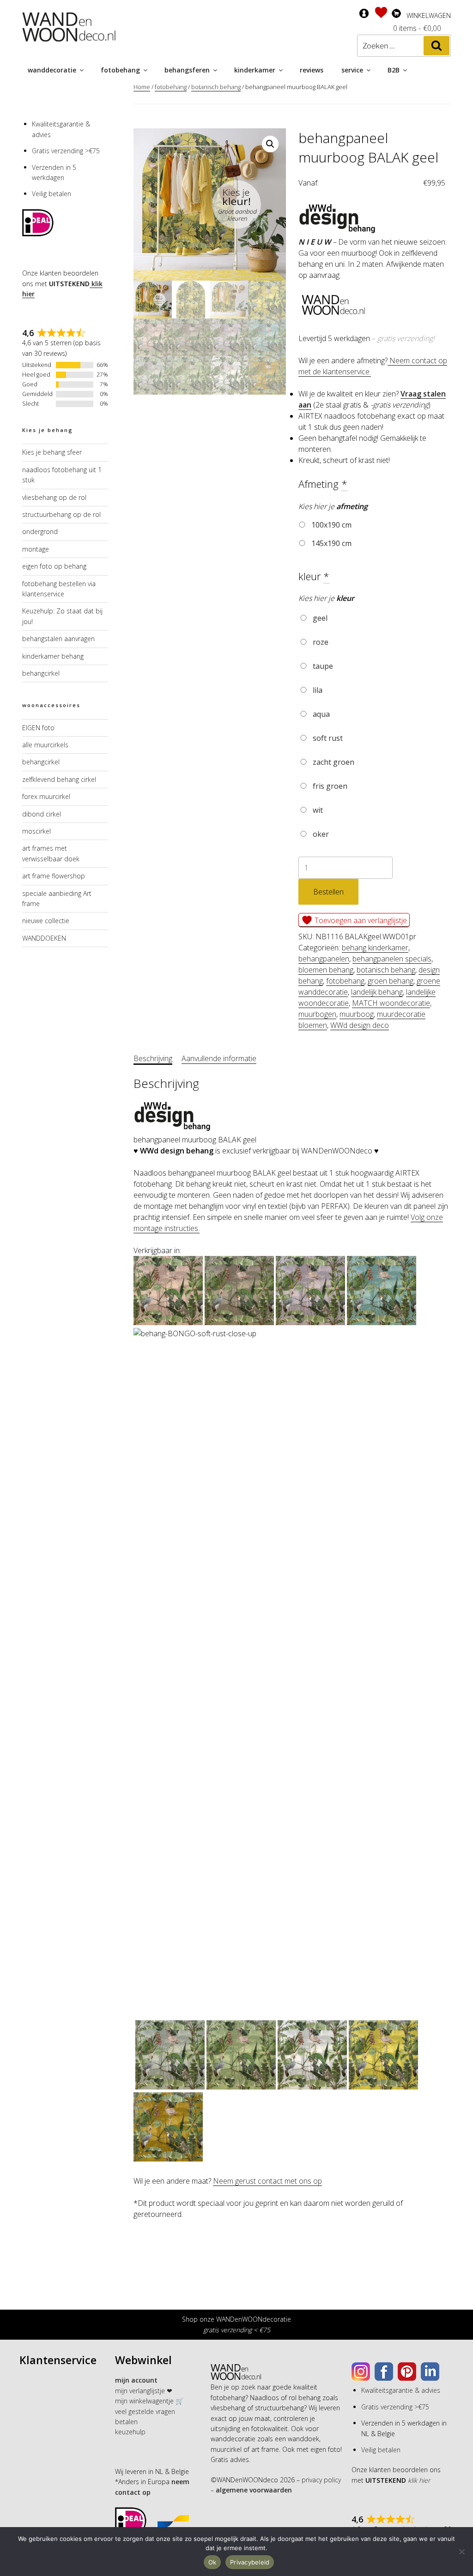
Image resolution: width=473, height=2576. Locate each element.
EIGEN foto (38, 728)
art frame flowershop (54, 876)
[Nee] (461, 2552)
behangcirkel (41, 673)
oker (320, 834)
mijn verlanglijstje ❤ (144, 2391)
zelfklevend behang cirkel (59, 779)
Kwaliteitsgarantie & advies (401, 2390)
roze (320, 642)
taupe (322, 666)
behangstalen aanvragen (58, 639)
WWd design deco (360, 1025)
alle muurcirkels (45, 745)
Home (142, 87)
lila (317, 690)
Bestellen (328, 892)
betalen (126, 2422)
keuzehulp (130, 2432)
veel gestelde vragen (145, 2411)
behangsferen (187, 70)
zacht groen (333, 762)
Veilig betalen (52, 194)
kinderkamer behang (53, 656)
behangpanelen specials (392, 959)
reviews (312, 70)
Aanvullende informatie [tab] (219, 1058)
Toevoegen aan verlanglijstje (360, 920)
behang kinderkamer (375, 948)
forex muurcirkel (46, 796)
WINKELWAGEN (429, 15)
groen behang (391, 981)
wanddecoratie (52, 70)
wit (317, 810)
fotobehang (120, 70)
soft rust (327, 738)
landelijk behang (377, 992)
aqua (320, 714)
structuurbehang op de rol (61, 514)
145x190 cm (330, 543)
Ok (212, 2562)
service (352, 70)
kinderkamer (255, 70)
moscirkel (36, 831)
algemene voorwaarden (253, 2490)
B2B (394, 70)
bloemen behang (326, 970)
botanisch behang (216, 87)
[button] (270, 144)
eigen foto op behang (54, 566)
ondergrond (40, 531)
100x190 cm (330, 525)
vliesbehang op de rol (54, 497)
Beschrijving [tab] (153, 1058)
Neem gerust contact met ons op (267, 2181)
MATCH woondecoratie (391, 1003)
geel (319, 618)
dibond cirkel (42, 814)
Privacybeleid (250, 2562)
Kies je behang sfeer (52, 452)
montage (36, 549)
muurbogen (317, 1014)
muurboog (357, 1014)
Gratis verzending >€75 (66, 151)
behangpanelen (324, 959)
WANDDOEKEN (44, 938)
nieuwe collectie (46, 921)
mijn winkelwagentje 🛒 (149, 2401)
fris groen (329, 786)
